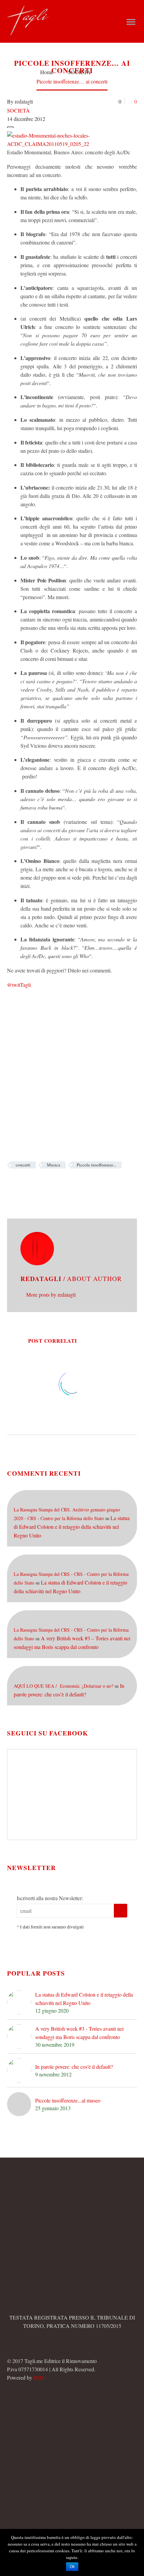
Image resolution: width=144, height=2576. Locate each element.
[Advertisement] (72, 1066)
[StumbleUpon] (72, 1184)
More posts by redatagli (51, 1295)
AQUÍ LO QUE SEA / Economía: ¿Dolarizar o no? (63, 1686)
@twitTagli (19, 985)
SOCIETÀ (18, 110)
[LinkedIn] (62, 1184)
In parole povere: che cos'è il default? (74, 2067)
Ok (72, 2567)
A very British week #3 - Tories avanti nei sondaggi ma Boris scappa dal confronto (79, 2033)
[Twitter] (21, 1184)
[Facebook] (11, 1184)
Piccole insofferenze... (96, 1165)
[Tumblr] (52, 1184)
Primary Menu (131, 22)
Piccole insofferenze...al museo (68, 2100)
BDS (39, 2377)
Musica (54, 1165)
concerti (23, 1165)
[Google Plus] (31, 1184)
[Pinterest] (42, 1184)
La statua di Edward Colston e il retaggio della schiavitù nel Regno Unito (72, 1527)
